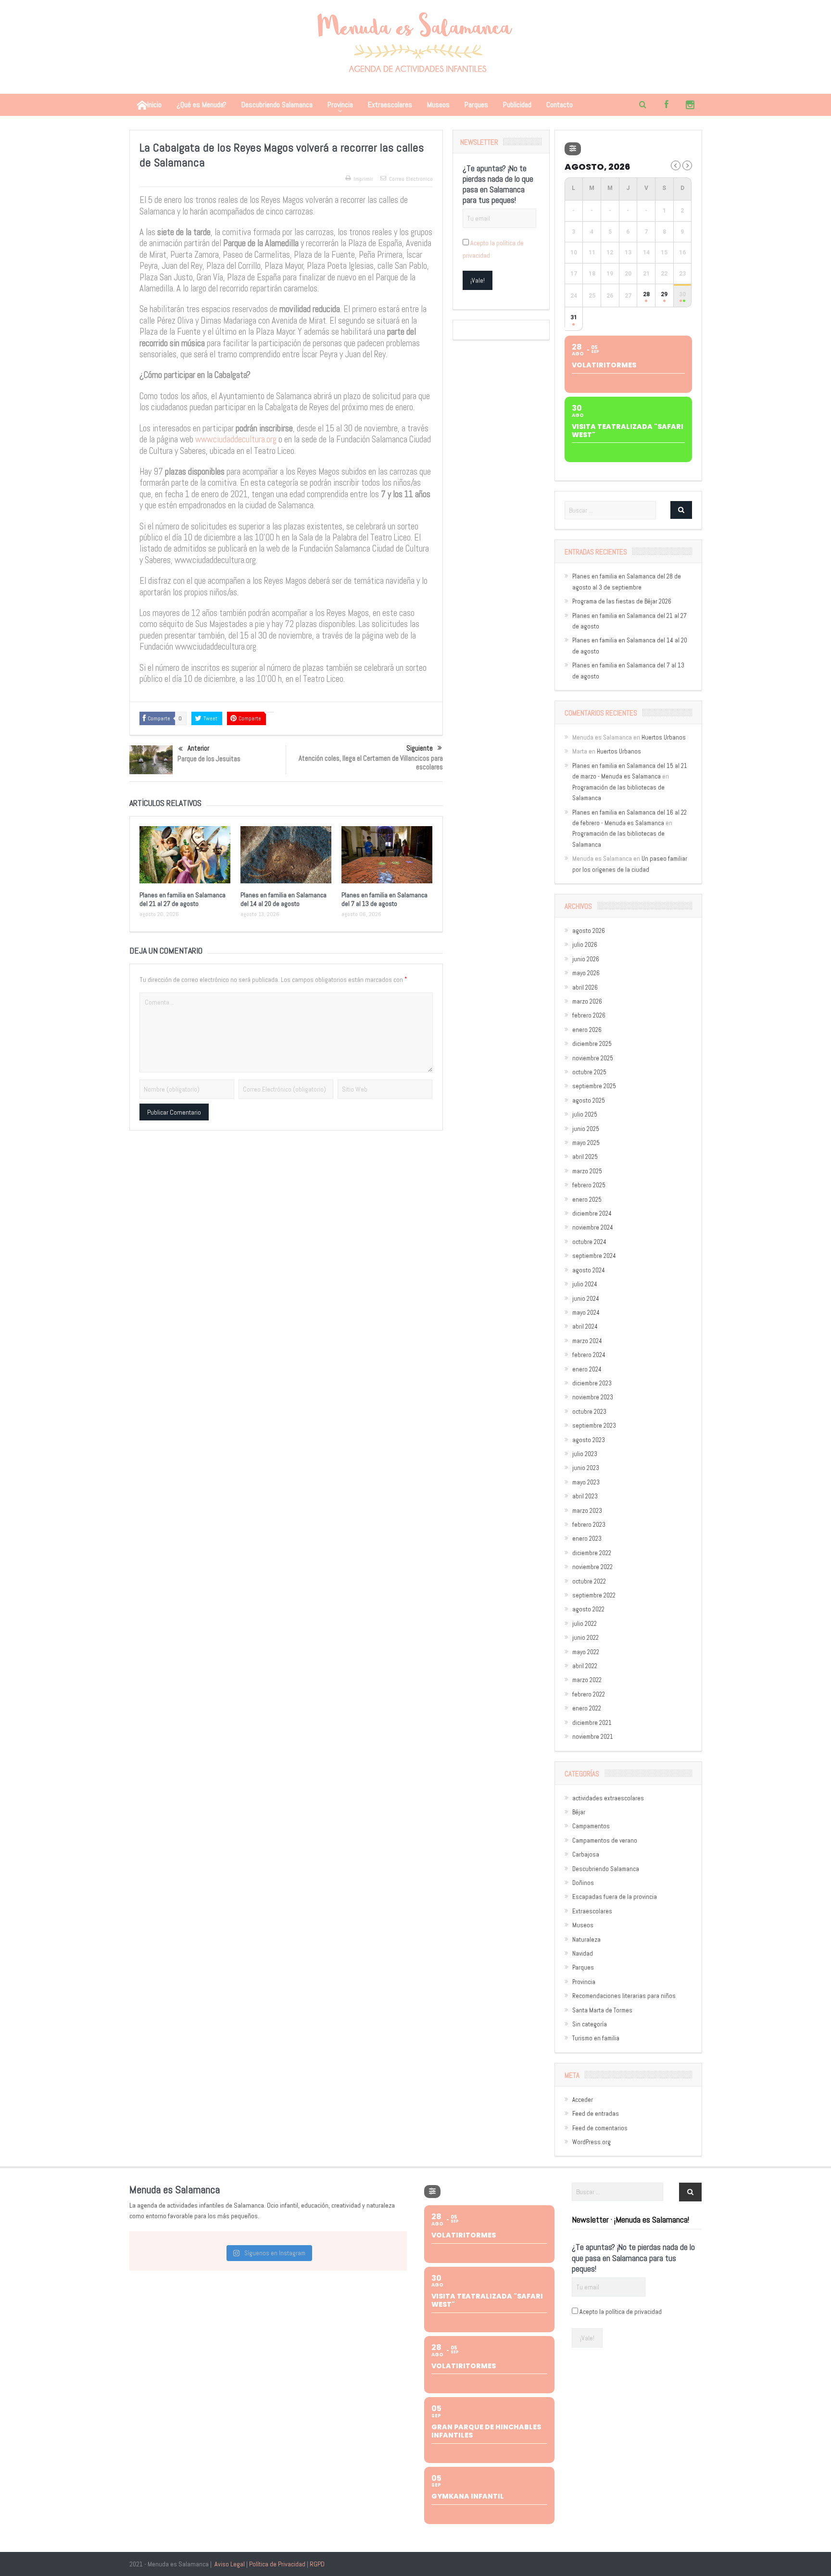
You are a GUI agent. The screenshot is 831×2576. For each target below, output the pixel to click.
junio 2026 (586, 959)
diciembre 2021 (592, 1723)
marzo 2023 (587, 1511)
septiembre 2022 (594, 1595)
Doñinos (583, 1883)
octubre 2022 (589, 1581)
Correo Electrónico (411, 179)
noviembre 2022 (592, 1567)
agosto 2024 (589, 1270)
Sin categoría (590, 2024)
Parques (476, 105)
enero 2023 (587, 1539)
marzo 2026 (587, 1001)
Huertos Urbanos (664, 737)
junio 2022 (585, 1638)
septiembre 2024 (594, 1256)
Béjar (579, 1812)
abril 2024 (585, 1326)
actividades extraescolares (608, 1798)
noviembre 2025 (593, 1058)
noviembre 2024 (593, 1227)
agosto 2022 (588, 1609)
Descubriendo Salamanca (277, 105)
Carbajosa (586, 1854)
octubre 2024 (589, 1242)
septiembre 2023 (594, 1426)
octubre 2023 (589, 1412)
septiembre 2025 (594, 1086)
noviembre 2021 (593, 1737)
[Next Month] (687, 165)
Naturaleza (586, 1940)
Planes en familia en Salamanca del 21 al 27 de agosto (183, 899)
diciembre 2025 (592, 1044)
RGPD (317, 2564)
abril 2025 (585, 1157)
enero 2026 (587, 1030)
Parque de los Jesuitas (209, 759)
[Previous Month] (676, 165)
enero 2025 (587, 1200)
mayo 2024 (586, 1313)
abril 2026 (585, 987)
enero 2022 (587, 1708)
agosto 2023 (589, 1440)
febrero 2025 (589, 1185)
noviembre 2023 (593, 1397)
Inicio (154, 105)
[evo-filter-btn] (573, 149)
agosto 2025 (589, 1100)
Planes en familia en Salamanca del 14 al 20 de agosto (283, 899)
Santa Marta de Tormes (602, 2010)
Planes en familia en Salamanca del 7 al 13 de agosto (384, 899)
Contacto (560, 105)
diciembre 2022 (592, 1553)
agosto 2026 (589, 931)
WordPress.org (592, 2142)
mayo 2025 (586, 1143)
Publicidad (517, 105)
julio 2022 (585, 1624)
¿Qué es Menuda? (201, 105)
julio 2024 (585, 1284)
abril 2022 (585, 1666)
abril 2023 (585, 1496)
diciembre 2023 (592, 1383)
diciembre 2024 (592, 1213)
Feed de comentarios (600, 2128)
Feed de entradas (596, 2114)
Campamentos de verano (605, 1841)
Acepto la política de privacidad (621, 2312)
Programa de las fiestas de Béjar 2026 (622, 601)
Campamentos (591, 1826)
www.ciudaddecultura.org (236, 440)
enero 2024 (587, 1369)
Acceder (583, 2100)
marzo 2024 (587, 1341)
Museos (438, 105)
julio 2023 (585, 1454)
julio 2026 (585, 945)
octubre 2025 (589, 1072)
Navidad (583, 1954)
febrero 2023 (589, 1525)
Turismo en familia (596, 2038)
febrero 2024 (589, 1355)
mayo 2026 (586, 973)
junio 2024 (586, 1299)
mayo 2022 (586, 1652)
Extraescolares (390, 105)
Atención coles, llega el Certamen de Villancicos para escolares (371, 762)
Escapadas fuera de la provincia (615, 1897)
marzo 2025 (587, 1171)
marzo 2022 (587, 1680)
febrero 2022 (589, 1694)
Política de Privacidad (277, 2564)
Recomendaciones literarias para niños (624, 1996)
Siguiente (420, 748)
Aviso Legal (230, 2564)
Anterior (198, 748)
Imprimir (363, 179)
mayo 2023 (586, 1482)
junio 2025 (586, 1129)
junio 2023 (586, 1468)
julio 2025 (585, 1114)
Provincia (340, 105)
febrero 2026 (589, 1015)
